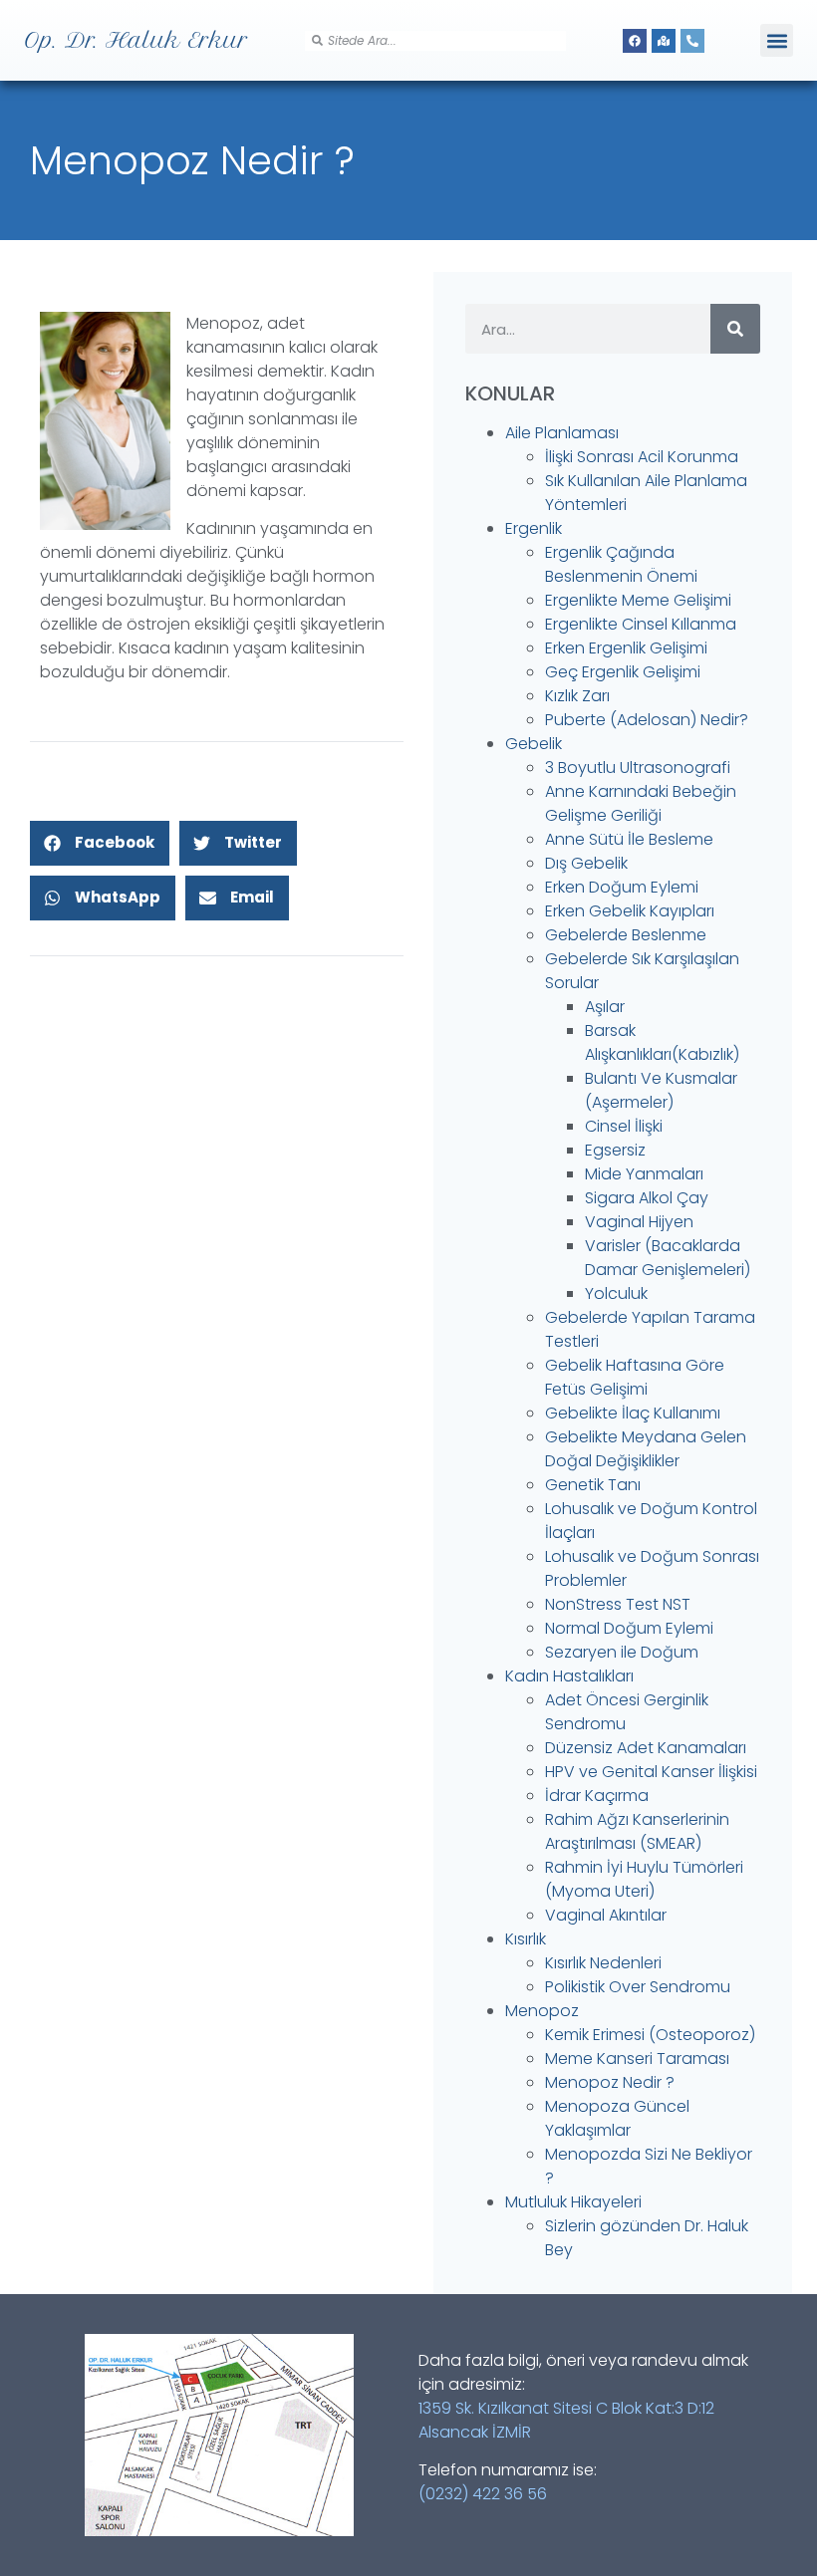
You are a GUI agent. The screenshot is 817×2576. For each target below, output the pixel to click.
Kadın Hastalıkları (569, 1676)
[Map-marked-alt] (664, 41)
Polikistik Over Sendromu (638, 1987)
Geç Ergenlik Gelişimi (623, 672)
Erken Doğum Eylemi (622, 887)
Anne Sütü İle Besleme (629, 839)
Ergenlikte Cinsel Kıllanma (641, 624)
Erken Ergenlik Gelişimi (626, 648)
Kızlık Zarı (577, 696)
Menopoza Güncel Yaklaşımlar (617, 2118)
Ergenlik (534, 528)
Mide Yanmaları (644, 1174)
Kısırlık (526, 1939)
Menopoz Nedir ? (610, 2082)
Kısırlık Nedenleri (603, 1963)
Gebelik (534, 744)
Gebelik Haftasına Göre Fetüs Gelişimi (635, 1377)
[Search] (735, 329)
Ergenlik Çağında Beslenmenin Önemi (621, 564)
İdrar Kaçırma (597, 1796)
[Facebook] (635, 41)
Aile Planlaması (562, 433)
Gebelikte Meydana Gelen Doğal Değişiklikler (646, 1449)
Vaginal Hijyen (639, 1222)
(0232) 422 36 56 (483, 2494)
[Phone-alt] (692, 41)
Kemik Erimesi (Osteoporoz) (650, 2035)
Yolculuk (616, 1293)
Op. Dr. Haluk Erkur (136, 40)
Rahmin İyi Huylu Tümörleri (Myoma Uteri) (644, 1879)
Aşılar (605, 1007)
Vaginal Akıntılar (606, 1915)
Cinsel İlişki (624, 1126)
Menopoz (542, 2011)
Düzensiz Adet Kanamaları (646, 1748)
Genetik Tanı (593, 1485)
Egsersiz (615, 1150)
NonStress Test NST (618, 1604)
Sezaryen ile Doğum (622, 1652)
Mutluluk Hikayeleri (573, 2202)
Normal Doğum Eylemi (629, 1628)
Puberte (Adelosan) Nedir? (647, 720)
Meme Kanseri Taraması (637, 2059)
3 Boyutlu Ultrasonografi (638, 768)
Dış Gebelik (586, 863)
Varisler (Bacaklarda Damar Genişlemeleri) (668, 1258)
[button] (777, 40)
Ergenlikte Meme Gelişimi (638, 600)
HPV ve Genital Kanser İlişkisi (651, 1772)
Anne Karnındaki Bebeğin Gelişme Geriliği (641, 803)
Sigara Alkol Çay (647, 1198)
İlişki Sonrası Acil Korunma (642, 457)
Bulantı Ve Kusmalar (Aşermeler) (661, 1090)
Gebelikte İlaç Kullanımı (633, 1413)
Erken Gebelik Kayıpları (630, 911)
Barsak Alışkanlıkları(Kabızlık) (662, 1042)
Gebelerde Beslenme (626, 935)
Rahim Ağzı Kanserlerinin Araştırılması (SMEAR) (637, 1831)
